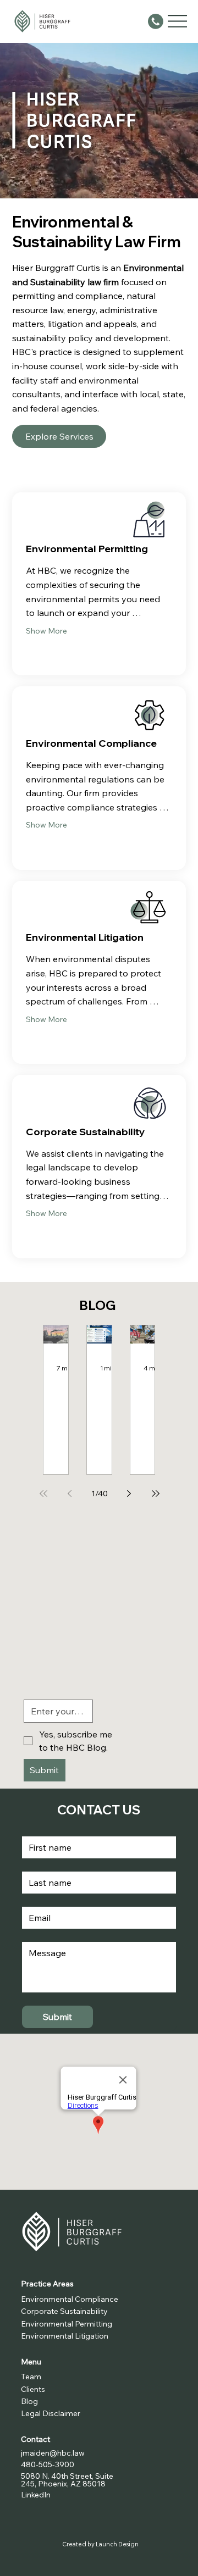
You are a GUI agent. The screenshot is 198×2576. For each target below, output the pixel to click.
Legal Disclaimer (51, 2413)
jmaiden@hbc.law (53, 2453)
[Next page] (129, 1494)
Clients (33, 2389)
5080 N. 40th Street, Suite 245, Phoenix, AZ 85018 (67, 2480)
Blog (29, 2401)
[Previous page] (70, 1494)
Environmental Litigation (65, 2336)
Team (31, 2377)
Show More (46, 631)
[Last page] (156, 1494)
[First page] (43, 1494)
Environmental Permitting (67, 2324)
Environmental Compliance (71, 2299)
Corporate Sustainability (65, 2311)
